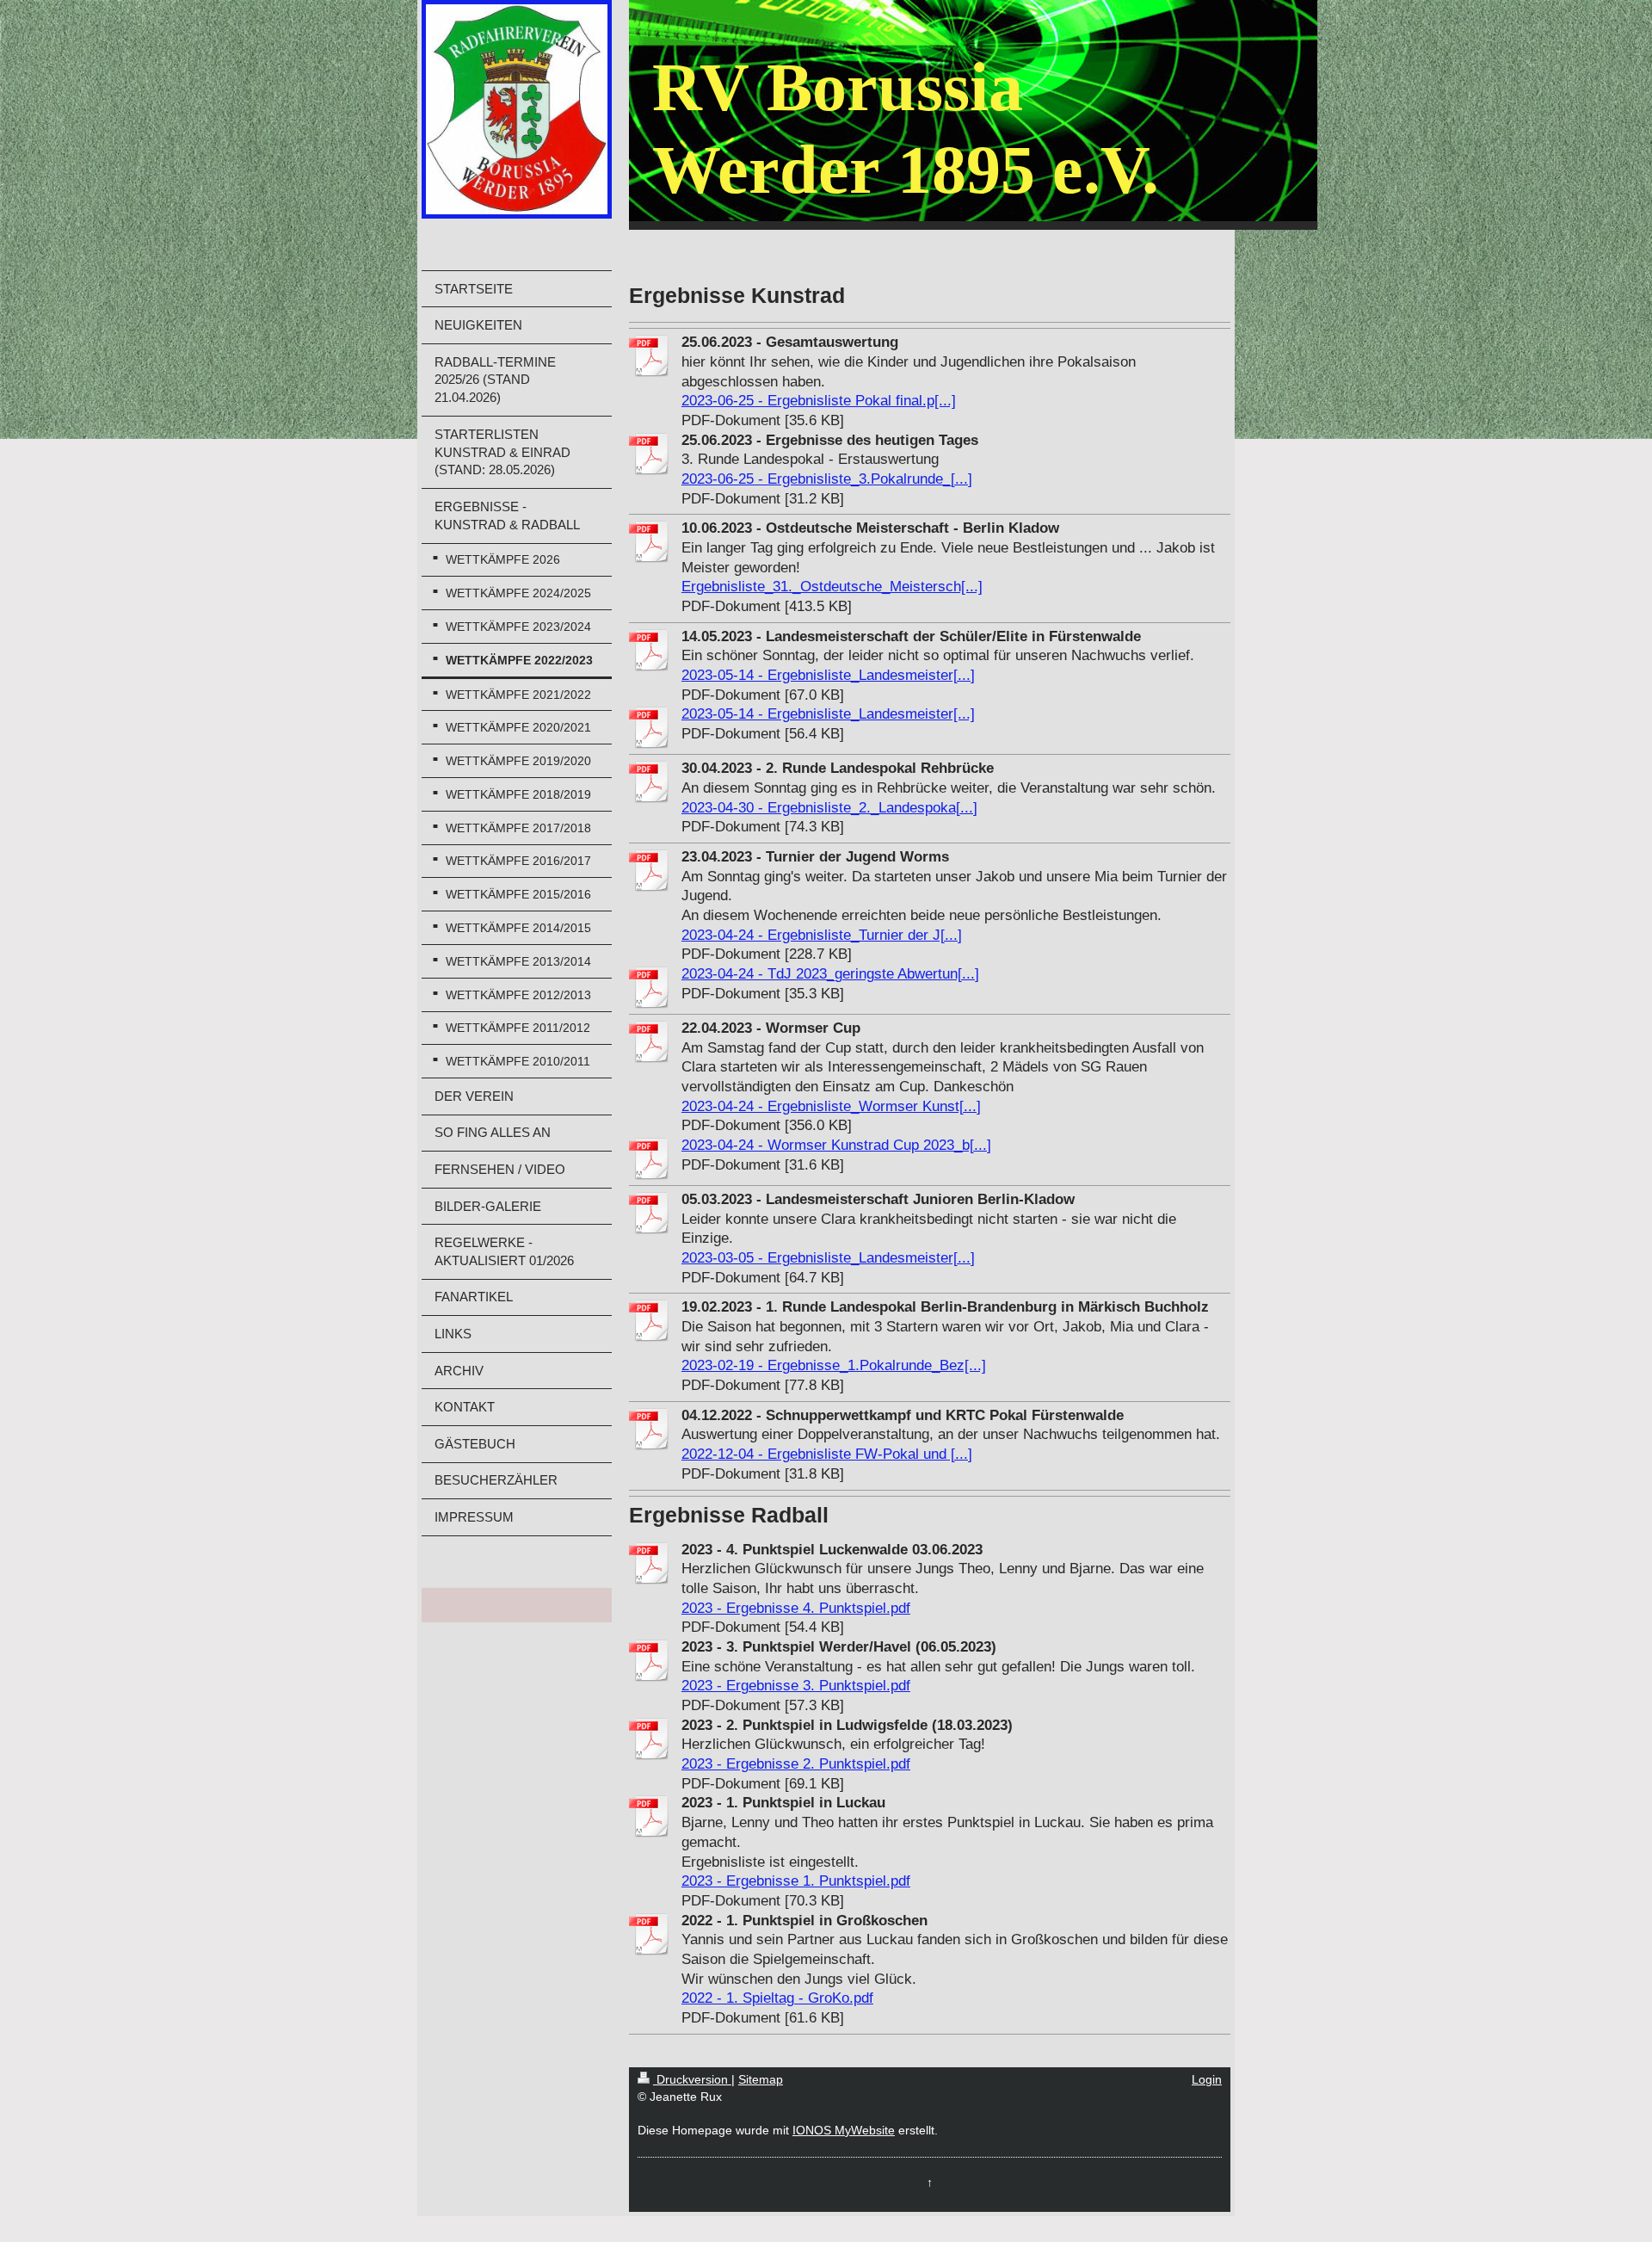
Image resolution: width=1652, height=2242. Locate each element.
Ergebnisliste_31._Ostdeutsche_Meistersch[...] (832, 587)
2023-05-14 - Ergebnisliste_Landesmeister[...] (828, 675)
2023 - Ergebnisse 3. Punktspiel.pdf (796, 1686)
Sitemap (761, 2079)
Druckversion (692, 2079)
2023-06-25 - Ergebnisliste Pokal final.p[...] (819, 401)
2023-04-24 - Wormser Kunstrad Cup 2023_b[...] (836, 1145)
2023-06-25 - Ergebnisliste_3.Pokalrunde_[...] (827, 479)
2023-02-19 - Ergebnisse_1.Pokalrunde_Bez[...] (834, 1365)
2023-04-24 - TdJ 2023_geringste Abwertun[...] (830, 974)
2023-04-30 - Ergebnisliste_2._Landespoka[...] (829, 808)
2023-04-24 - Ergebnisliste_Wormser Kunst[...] (831, 1106)
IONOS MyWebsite (844, 2130)
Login (1207, 2079)
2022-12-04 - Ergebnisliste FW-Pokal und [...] (827, 1454)
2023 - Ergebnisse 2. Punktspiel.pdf (796, 1764)
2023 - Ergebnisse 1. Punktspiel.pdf (796, 1881)
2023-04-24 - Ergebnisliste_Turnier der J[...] (822, 935)
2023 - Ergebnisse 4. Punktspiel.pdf (796, 1608)
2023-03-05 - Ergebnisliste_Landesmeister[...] (828, 1258)
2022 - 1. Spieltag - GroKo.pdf (777, 1998)
